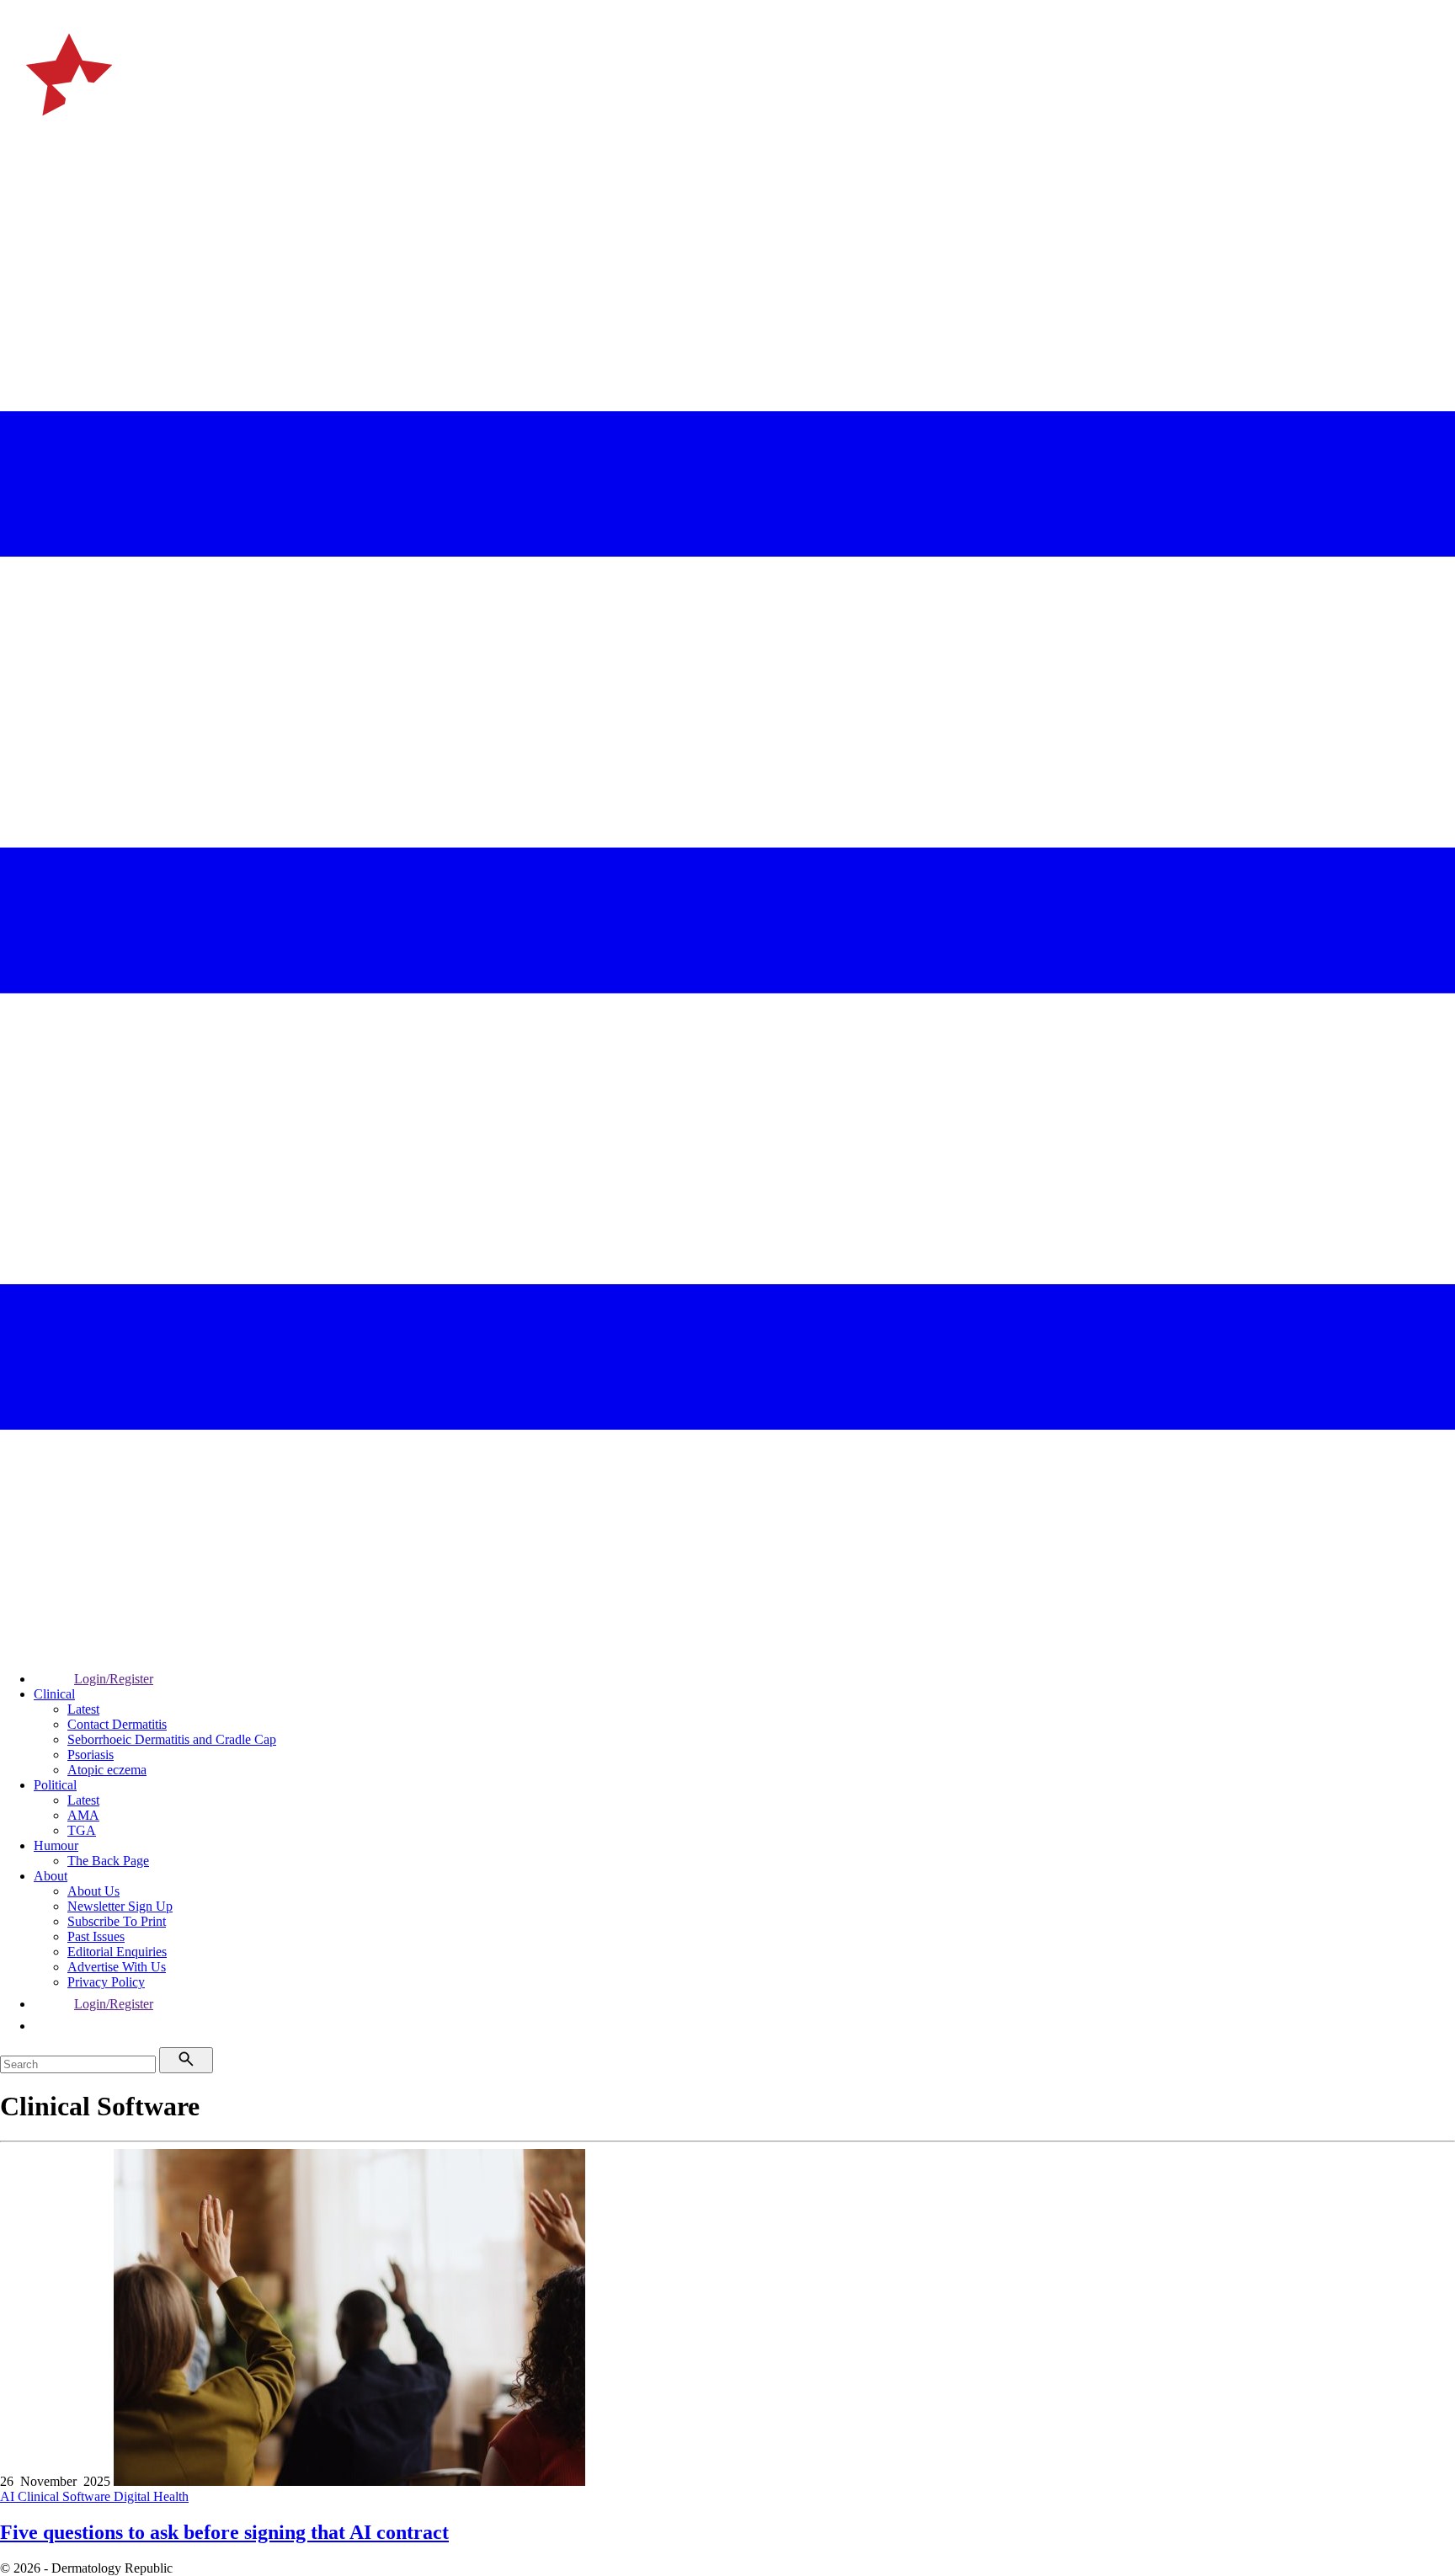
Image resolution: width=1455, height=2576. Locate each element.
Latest (83, 1709)
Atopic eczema (107, 1770)
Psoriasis (91, 1755)
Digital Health (151, 2496)
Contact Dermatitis (117, 1724)
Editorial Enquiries (117, 1952)
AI (9, 2496)
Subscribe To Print (117, 1921)
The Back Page (108, 1861)
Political (55, 1785)
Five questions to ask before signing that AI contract (224, 2532)
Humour (56, 1845)
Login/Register (114, 1679)
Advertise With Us (117, 1967)
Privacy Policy (106, 1982)
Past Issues (96, 1936)
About (51, 1876)
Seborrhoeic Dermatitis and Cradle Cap (172, 1739)
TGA (82, 1830)
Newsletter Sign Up (120, 1906)
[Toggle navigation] (20, 185)
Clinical (54, 1694)
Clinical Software (66, 2496)
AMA (83, 1815)
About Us (93, 1891)
